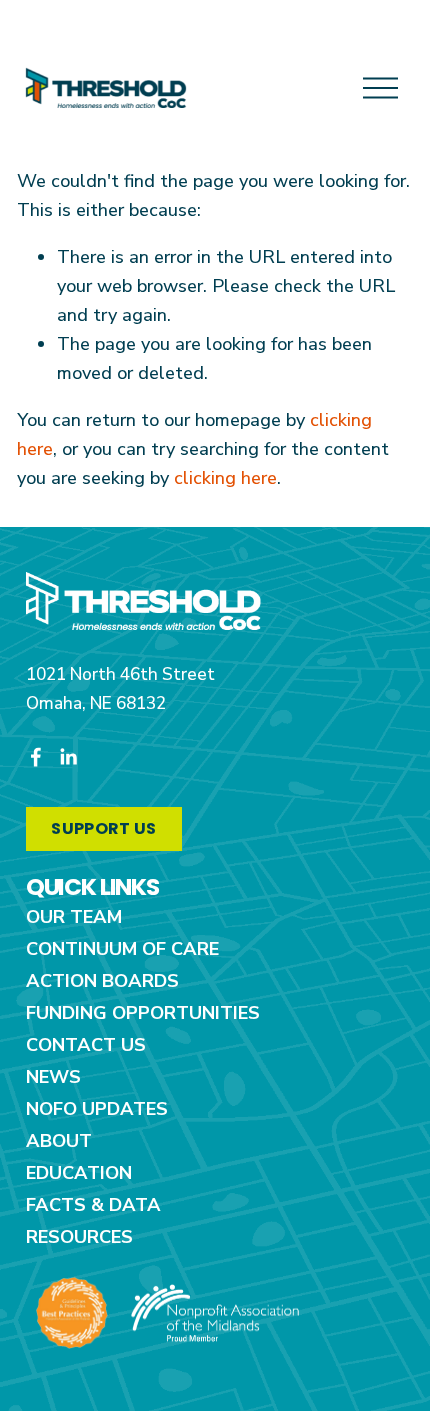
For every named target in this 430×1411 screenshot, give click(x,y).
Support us (103, 828)
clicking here (225, 478)
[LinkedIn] (68, 757)
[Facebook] (36, 757)
